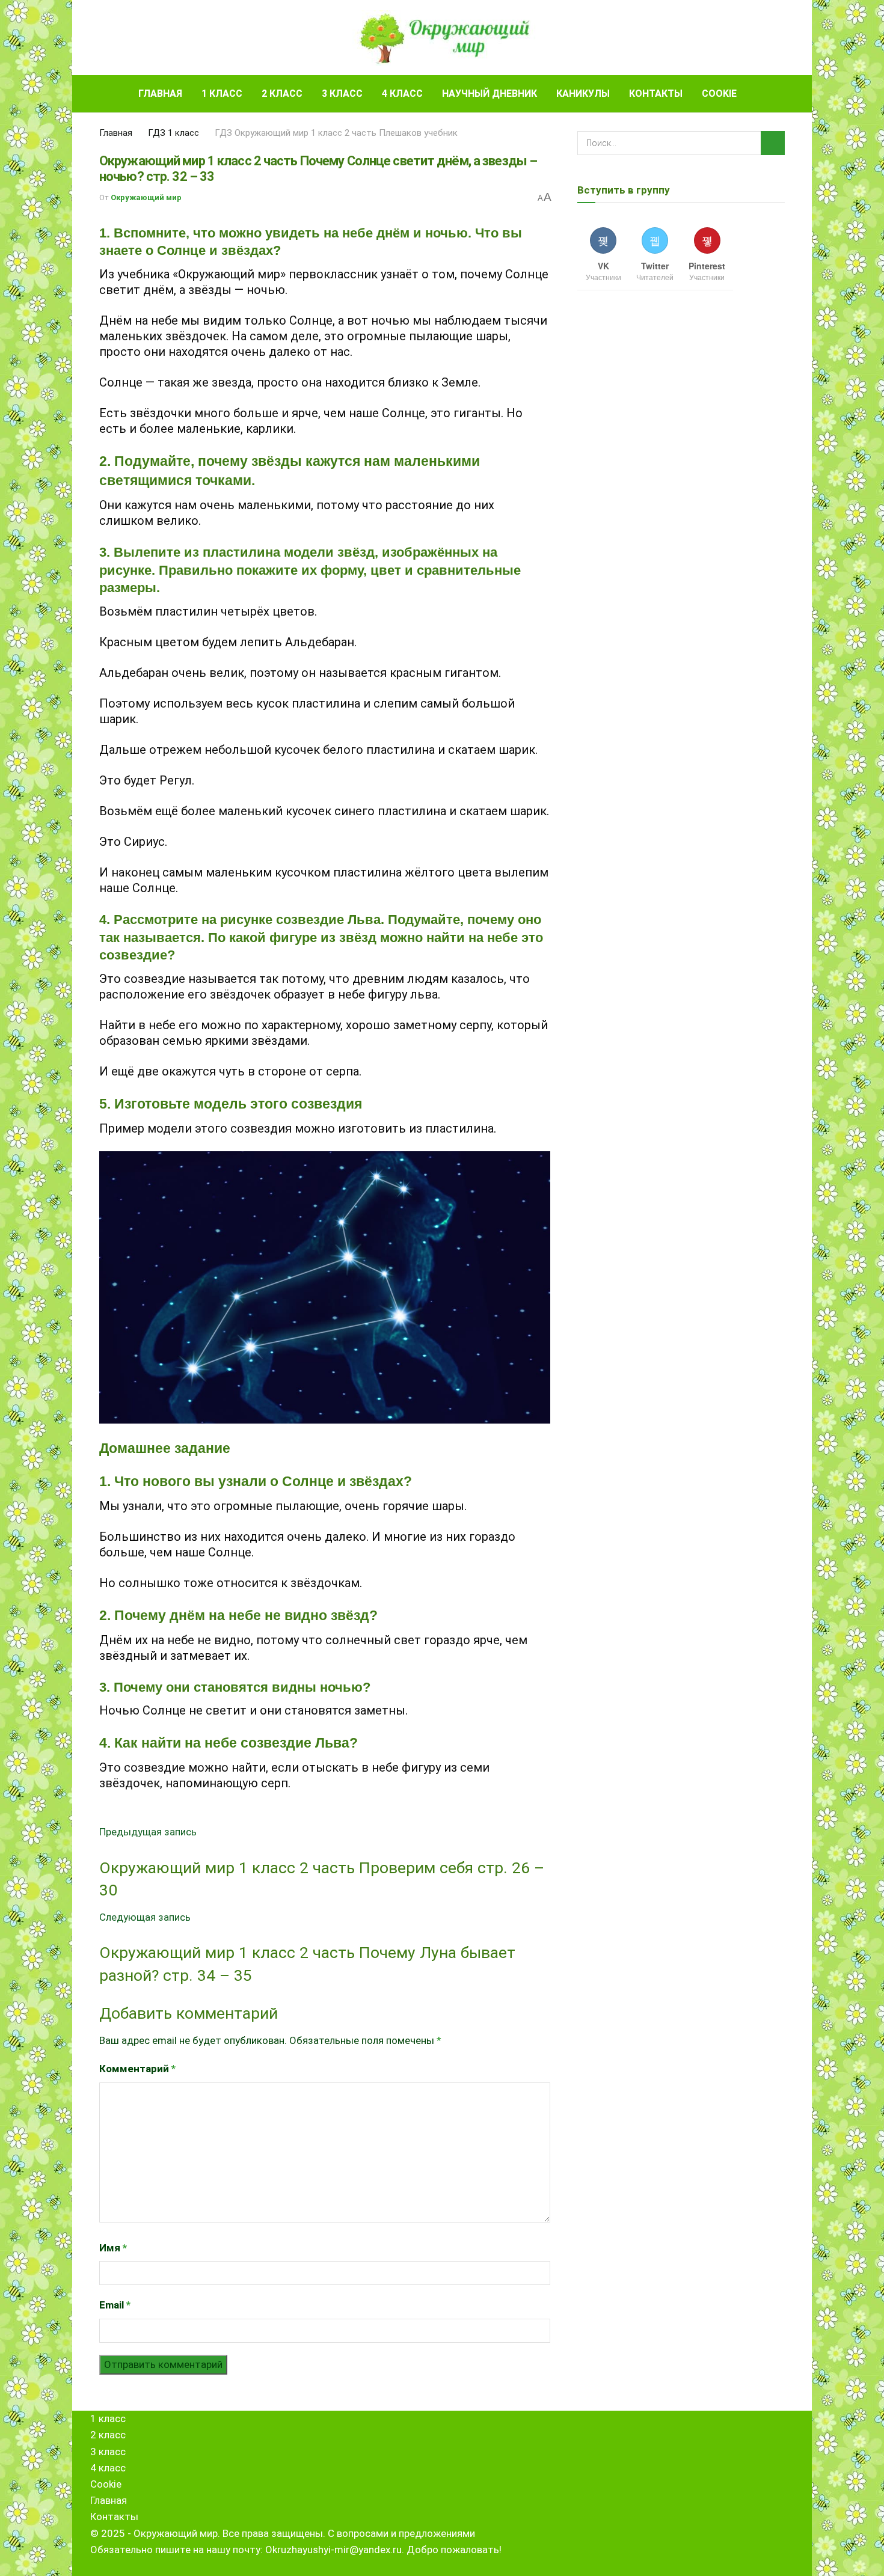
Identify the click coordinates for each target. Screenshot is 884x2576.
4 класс (402, 93)
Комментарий (137, 2069)
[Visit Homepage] (442, 38)
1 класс (222, 93)
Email (115, 2305)
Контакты (656, 93)
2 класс (282, 93)
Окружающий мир (146, 197)
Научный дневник (490, 93)
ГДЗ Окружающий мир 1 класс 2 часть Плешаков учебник (336, 133)
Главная (160, 93)
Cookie (719, 93)
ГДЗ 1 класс (173, 133)
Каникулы (583, 93)
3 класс (342, 93)
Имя (113, 2248)
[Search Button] (780, 94)
